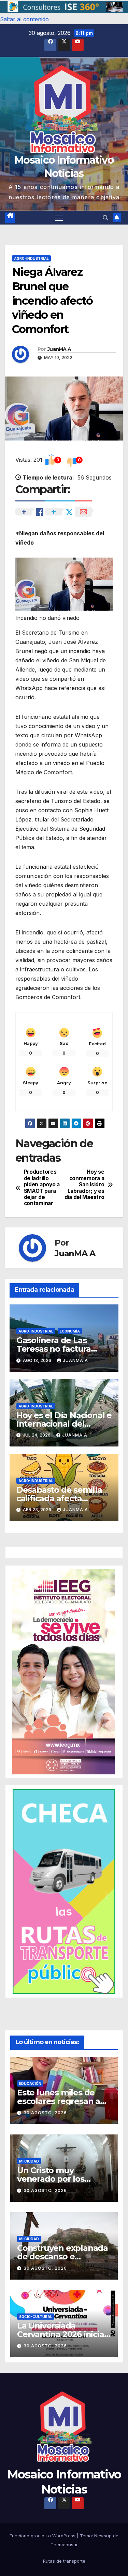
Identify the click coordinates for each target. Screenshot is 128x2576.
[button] (64, 7)
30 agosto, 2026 (45, 2113)
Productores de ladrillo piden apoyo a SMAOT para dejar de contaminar (42, 1188)
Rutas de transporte (64, 2561)
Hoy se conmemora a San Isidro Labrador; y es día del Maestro (84, 1185)
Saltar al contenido (24, 19)
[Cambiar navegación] (59, 218)
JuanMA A (59, 349)
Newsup (103, 2536)
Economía (70, 1331)
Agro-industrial (31, 258)
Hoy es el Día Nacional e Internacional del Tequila (64, 1424)
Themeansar (64, 2545)
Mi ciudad (29, 2161)
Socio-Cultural (36, 2317)
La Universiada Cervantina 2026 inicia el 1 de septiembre (61, 2334)
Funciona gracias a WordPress (43, 2536)
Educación (30, 2083)
